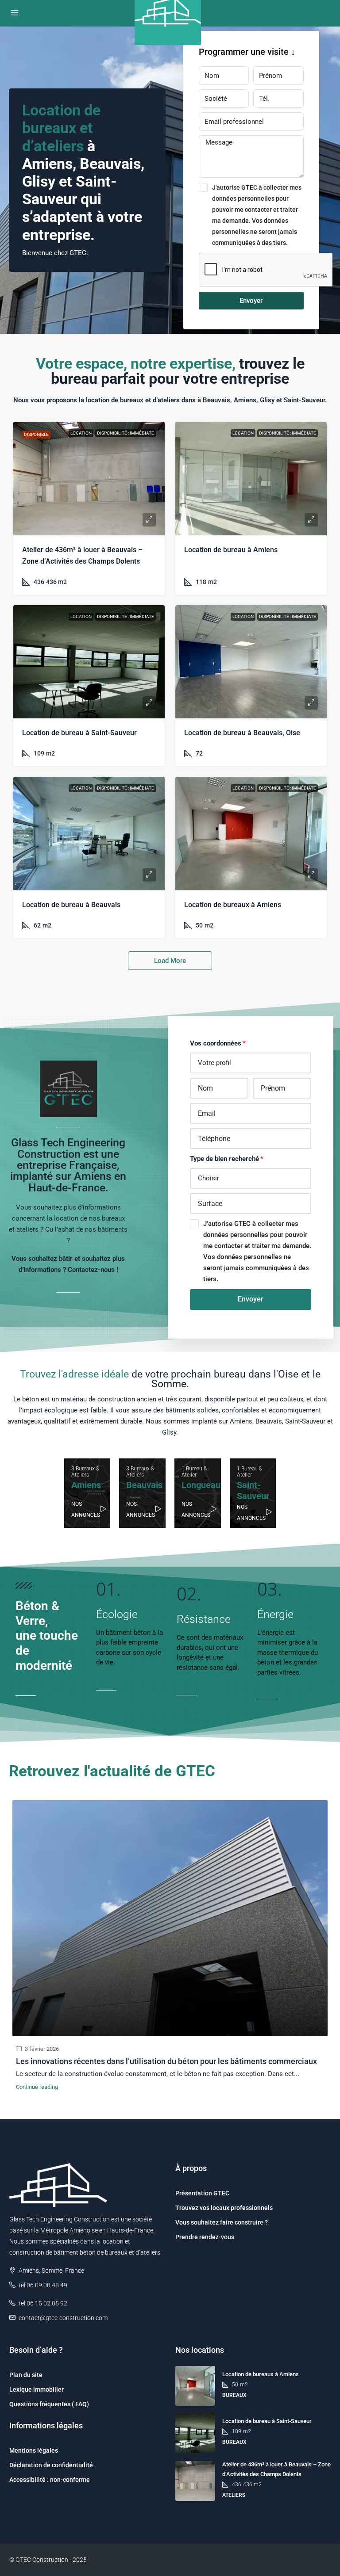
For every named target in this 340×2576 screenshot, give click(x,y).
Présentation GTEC (202, 2193)
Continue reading (37, 2087)
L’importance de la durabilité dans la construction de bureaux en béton (141, 2061)
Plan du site (26, 2375)
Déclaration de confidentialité (51, 2465)
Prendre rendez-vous (205, 2237)
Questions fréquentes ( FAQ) (49, 2404)
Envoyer (251, 301)
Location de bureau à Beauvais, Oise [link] (242, 733)
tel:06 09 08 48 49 (43, 2285)
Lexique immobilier (37, 2389)
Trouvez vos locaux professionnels (224, 2208)
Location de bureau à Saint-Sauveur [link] (79, 733)
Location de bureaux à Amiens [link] (233, 905)
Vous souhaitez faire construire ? (222, 2222)
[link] (89, 479)
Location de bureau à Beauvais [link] (71, 905)
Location (81, 433)
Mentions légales (34, 2450)
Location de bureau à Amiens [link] (231, 550)
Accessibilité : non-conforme (50, 2480)
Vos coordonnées (216, 1043)
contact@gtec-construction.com (63, 2318)
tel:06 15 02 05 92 (43, 2303)
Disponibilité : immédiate (126, 433)
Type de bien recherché (224, 1159)
